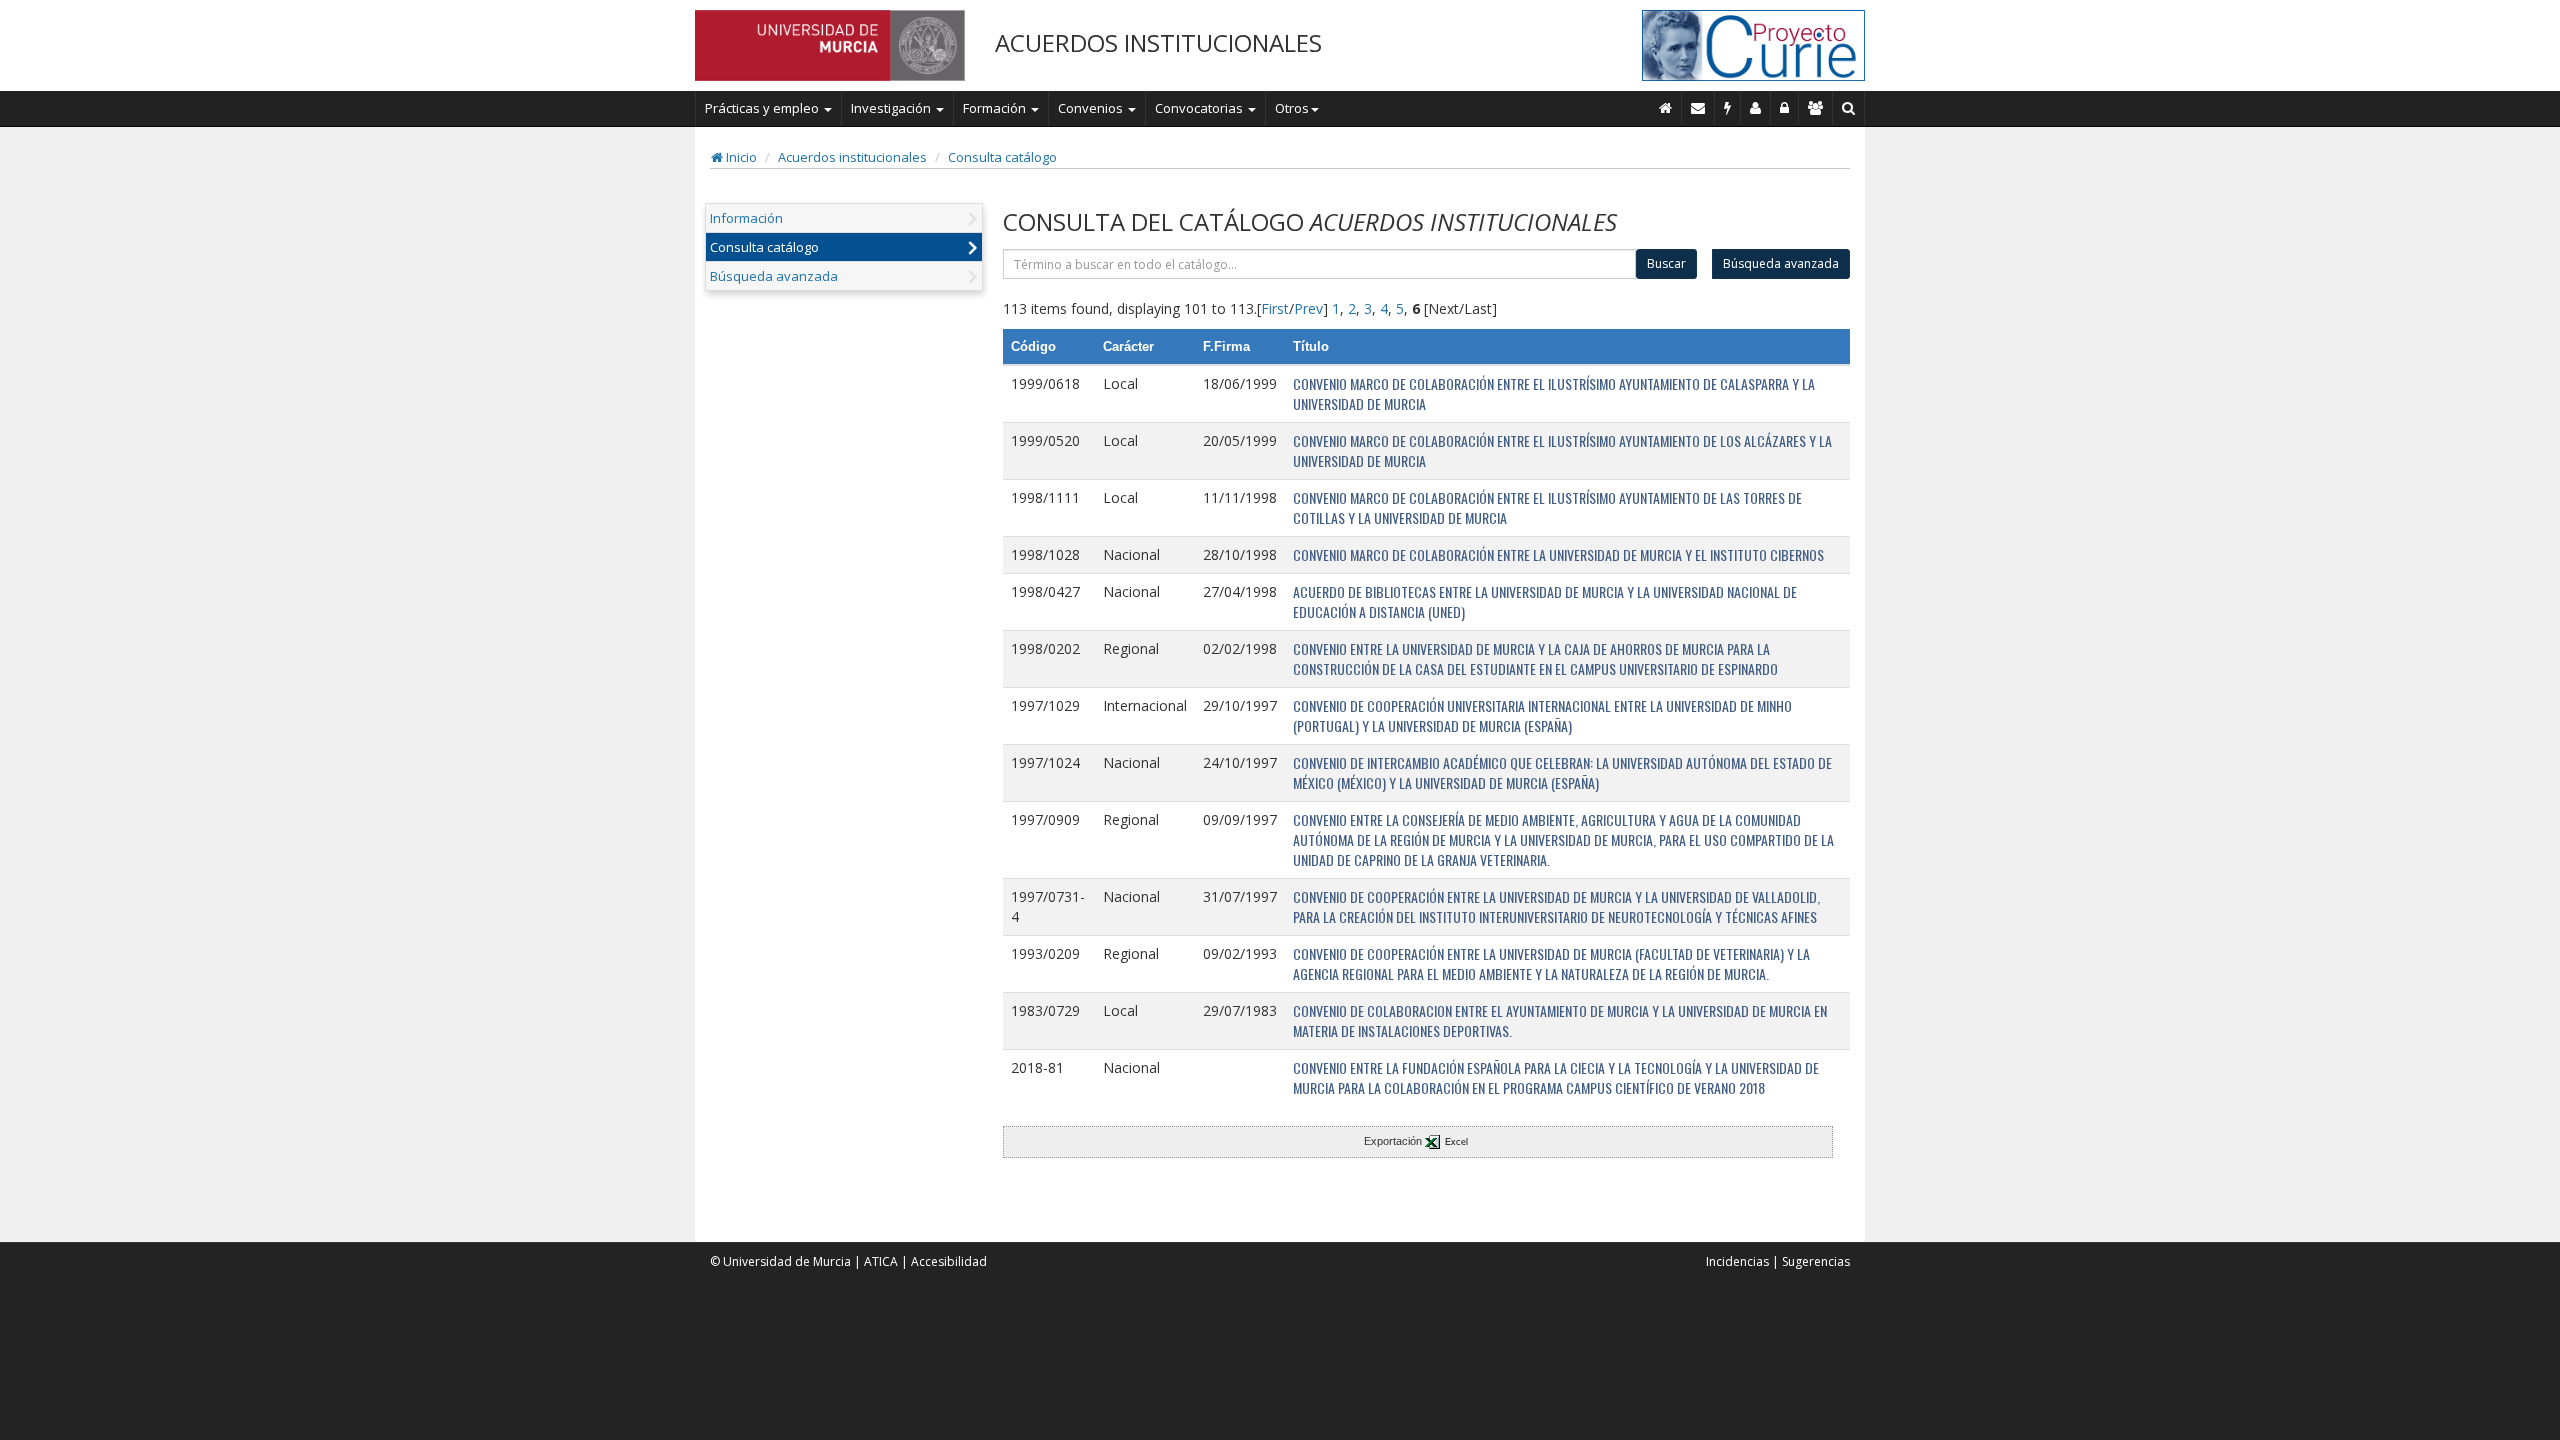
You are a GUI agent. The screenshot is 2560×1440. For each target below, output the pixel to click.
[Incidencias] (1728, 108)
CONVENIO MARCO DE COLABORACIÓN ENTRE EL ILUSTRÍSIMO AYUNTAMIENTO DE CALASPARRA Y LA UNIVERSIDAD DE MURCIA (1554, 393)
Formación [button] (996, 108)
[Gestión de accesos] (1816, 108)
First (1275, 308)
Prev (1308, 308)
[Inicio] (1666, 108)
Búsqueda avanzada (774, 276)
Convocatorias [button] (1200, 108)
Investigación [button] (892, 108)
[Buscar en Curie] (1849, 108)
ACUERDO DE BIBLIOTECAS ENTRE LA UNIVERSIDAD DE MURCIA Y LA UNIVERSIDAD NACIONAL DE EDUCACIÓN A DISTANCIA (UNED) (1545, 601)
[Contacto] (1698, 108)
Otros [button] (1292, 108)
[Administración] (1785, 108)
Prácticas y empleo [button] (763, 108)
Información (746, 218)
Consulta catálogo (1002, 157)
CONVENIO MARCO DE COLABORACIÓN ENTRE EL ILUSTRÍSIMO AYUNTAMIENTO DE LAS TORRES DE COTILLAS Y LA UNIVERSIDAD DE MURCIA (1547, 507)
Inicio (740, 157)
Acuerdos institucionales (852, 157)
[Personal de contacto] (1756, 108)
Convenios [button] (1092, 108)
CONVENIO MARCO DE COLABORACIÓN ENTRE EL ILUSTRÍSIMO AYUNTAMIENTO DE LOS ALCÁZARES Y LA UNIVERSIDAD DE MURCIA (1562, 450)
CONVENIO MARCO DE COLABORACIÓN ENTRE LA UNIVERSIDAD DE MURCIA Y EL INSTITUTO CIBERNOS (1558, 554)
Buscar (1666, 263)
